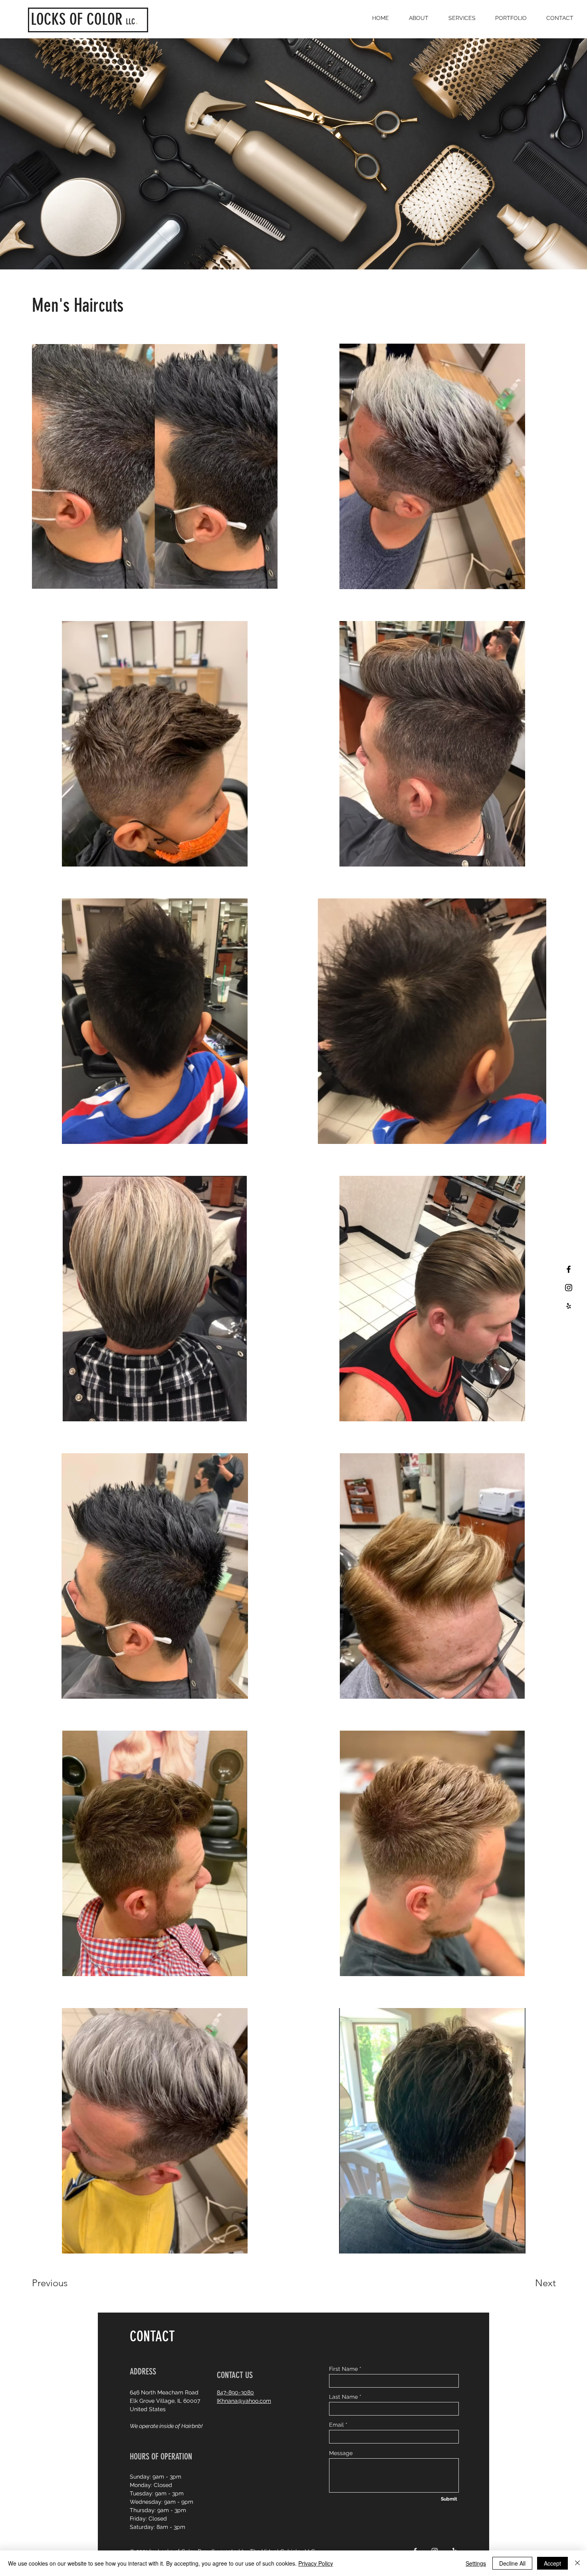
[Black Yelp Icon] (569, 1306)
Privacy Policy (316, 2563)
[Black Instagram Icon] (569, 1288)
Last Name (343, 2397)
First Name (343, 2369)
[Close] (577, 2563)
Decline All (512, 2563)
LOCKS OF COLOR (77, 19)
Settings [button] (476, 2563)
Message (341, 2453)
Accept (552, 2563)
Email (336, 2425)
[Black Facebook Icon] (569, 1269)
